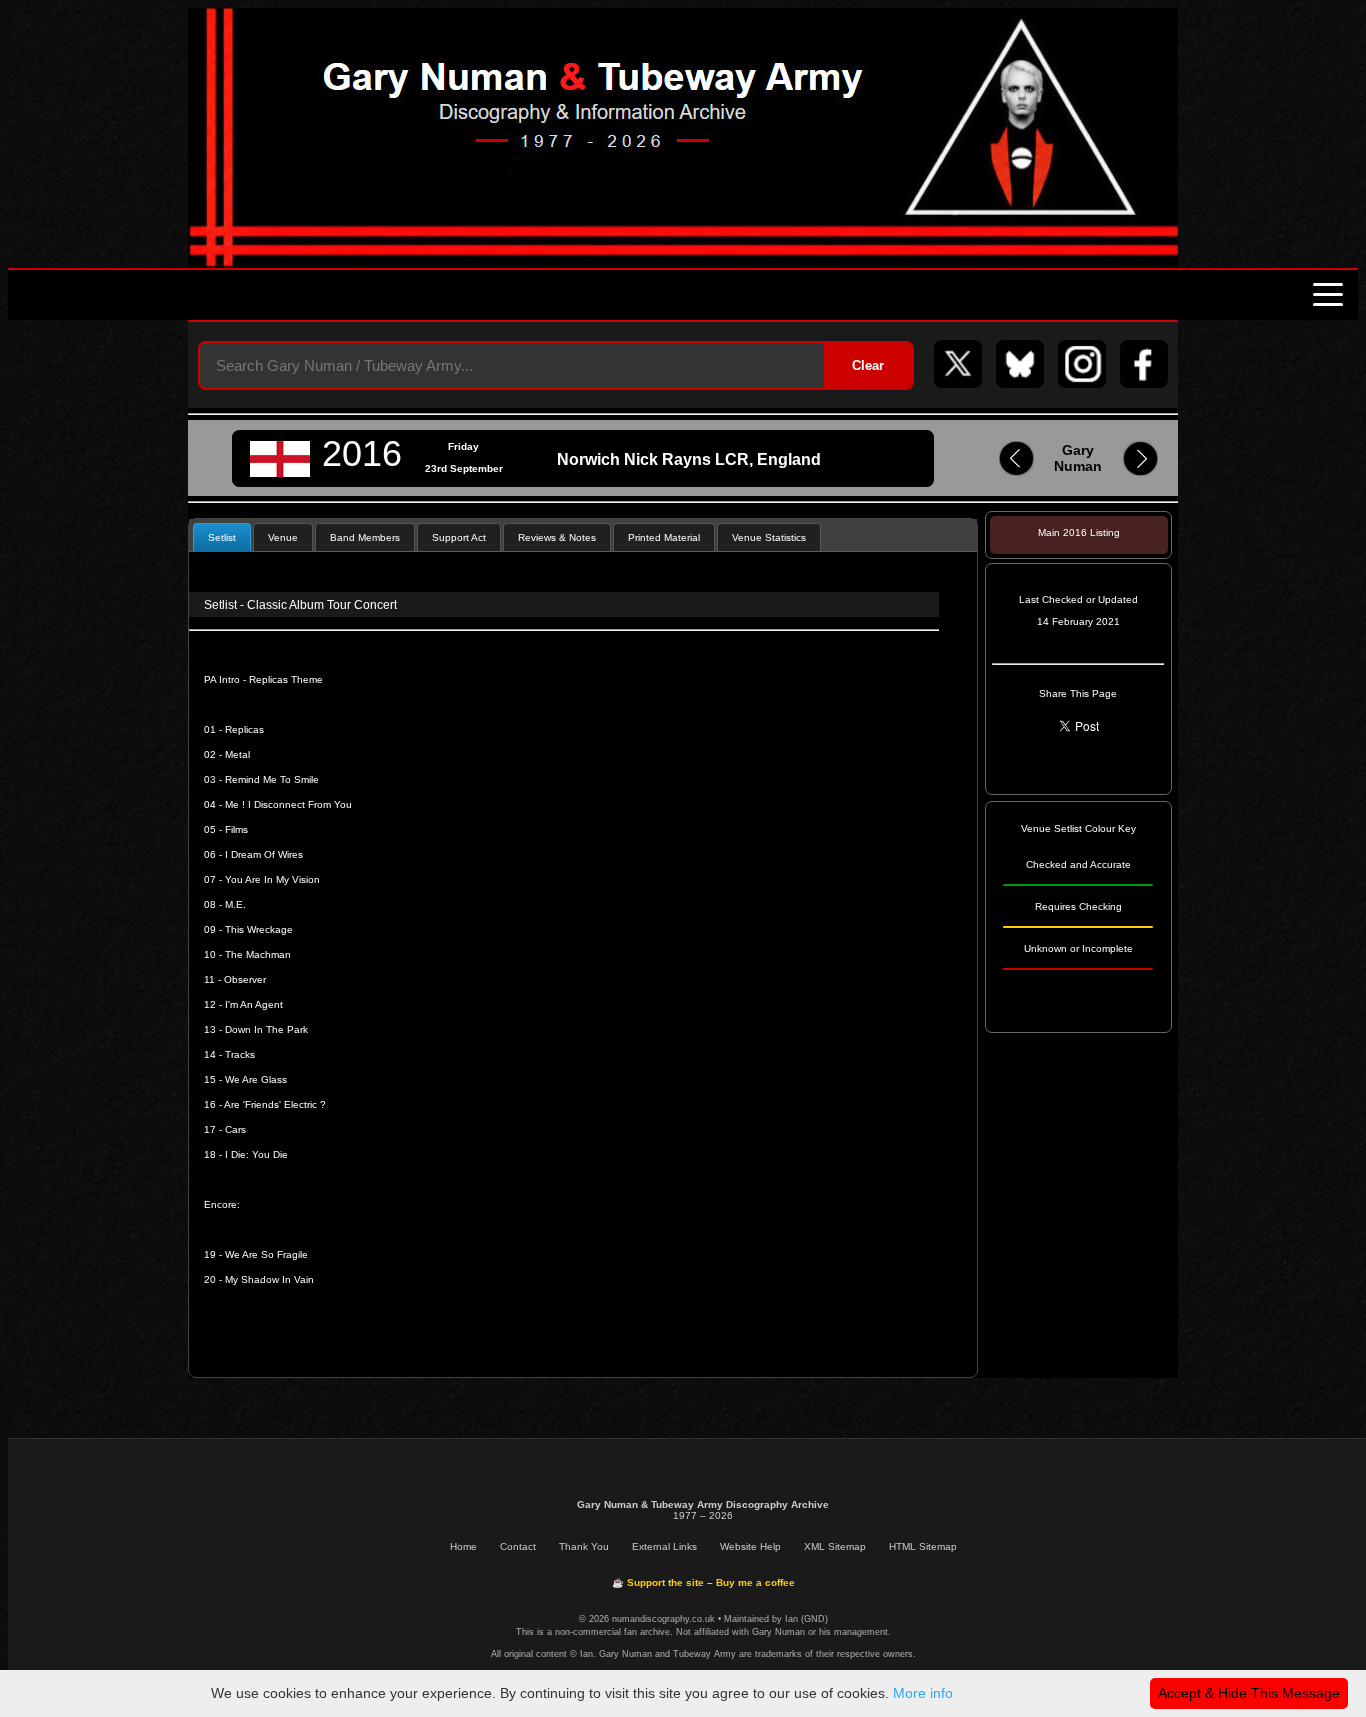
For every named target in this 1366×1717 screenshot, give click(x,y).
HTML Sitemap (923, 1546)
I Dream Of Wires (264, 854)
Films (236, 829)
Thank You (584, 1546)
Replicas (244, 729)
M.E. (235, 904)
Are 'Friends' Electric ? (275, 1104)
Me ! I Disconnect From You (288, 804)
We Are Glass (256, 1079)
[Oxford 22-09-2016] (1016, 472)
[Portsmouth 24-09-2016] (1140, 472)
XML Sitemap (835, 1546)
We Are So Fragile (266, 1254)
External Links (664, 1546)
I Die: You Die (256, 1154)
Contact (518, 1546)
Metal (237, 754)
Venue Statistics (769, 537)
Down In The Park (266, 1029)
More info (923, 1693)
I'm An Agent (254, 1004)
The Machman (258, 954)
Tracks (240, 1054)
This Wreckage (259, 929)
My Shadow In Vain (269, 1279)
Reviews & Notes (557, 537)
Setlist (222, 537)
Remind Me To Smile (272, 779)
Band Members (365, 537)
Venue (283, 537)
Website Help (750, 1546)
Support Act (459, 537)
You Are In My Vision (272, 879)
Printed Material (664, 537)
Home (463, 1546)
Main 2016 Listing (1079, 532)
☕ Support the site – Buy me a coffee (703, 1582)
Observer (243, 979)
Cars (235, 1129)
